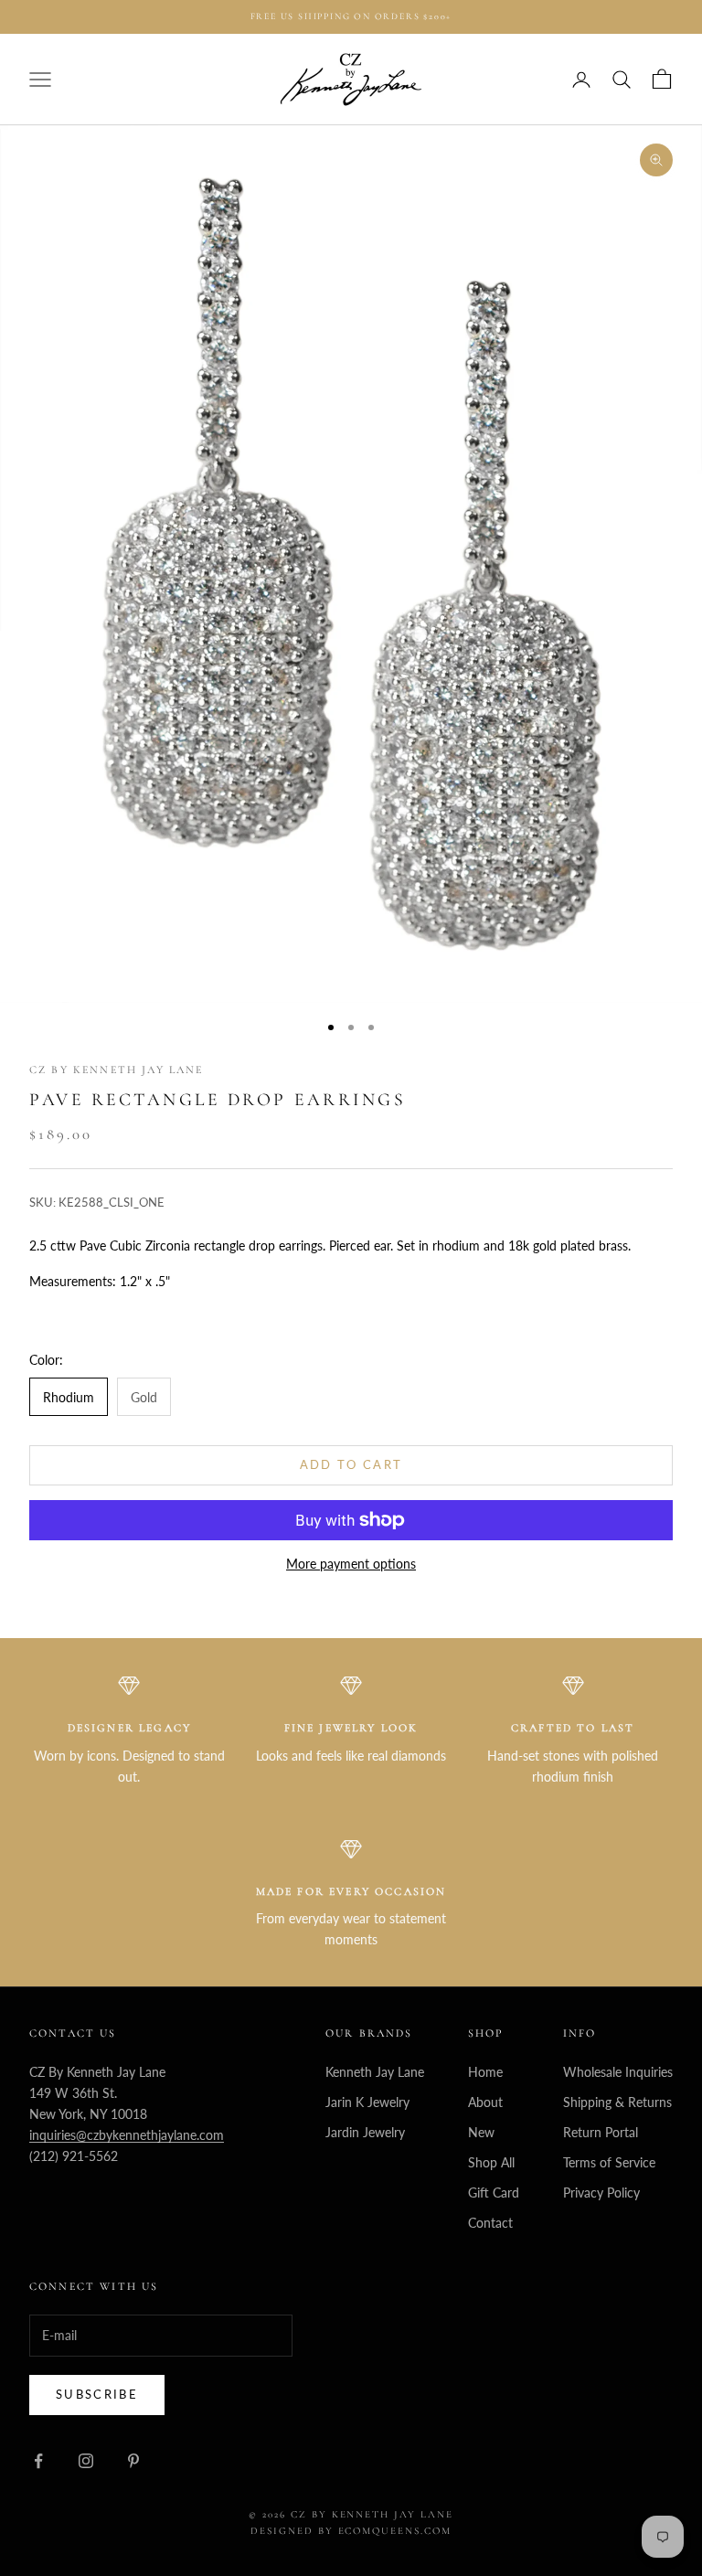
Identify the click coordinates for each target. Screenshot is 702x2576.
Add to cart (351, 1464)
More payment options (351, 1564)
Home (485, 2072)
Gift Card (494, 2193)
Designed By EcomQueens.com (351, 2531)
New (481, 2132)
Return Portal (601, 2132)
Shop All (491, 2162)
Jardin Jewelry (365, 2132)
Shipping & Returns (617, 2102)
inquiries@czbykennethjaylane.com (127, 2135)
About (485, 2102)
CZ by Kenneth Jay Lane (117, 1070)
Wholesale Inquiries (618, 2072)
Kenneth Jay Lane (375, 2072)
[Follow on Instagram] (86, 2461)
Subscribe (97, 2394)
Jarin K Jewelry (367, 2102)
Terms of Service (609, 2162)
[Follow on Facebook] (38, 2461)
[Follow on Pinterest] (133, 2461)
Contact (490, 2223)
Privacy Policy (601, 2193)
